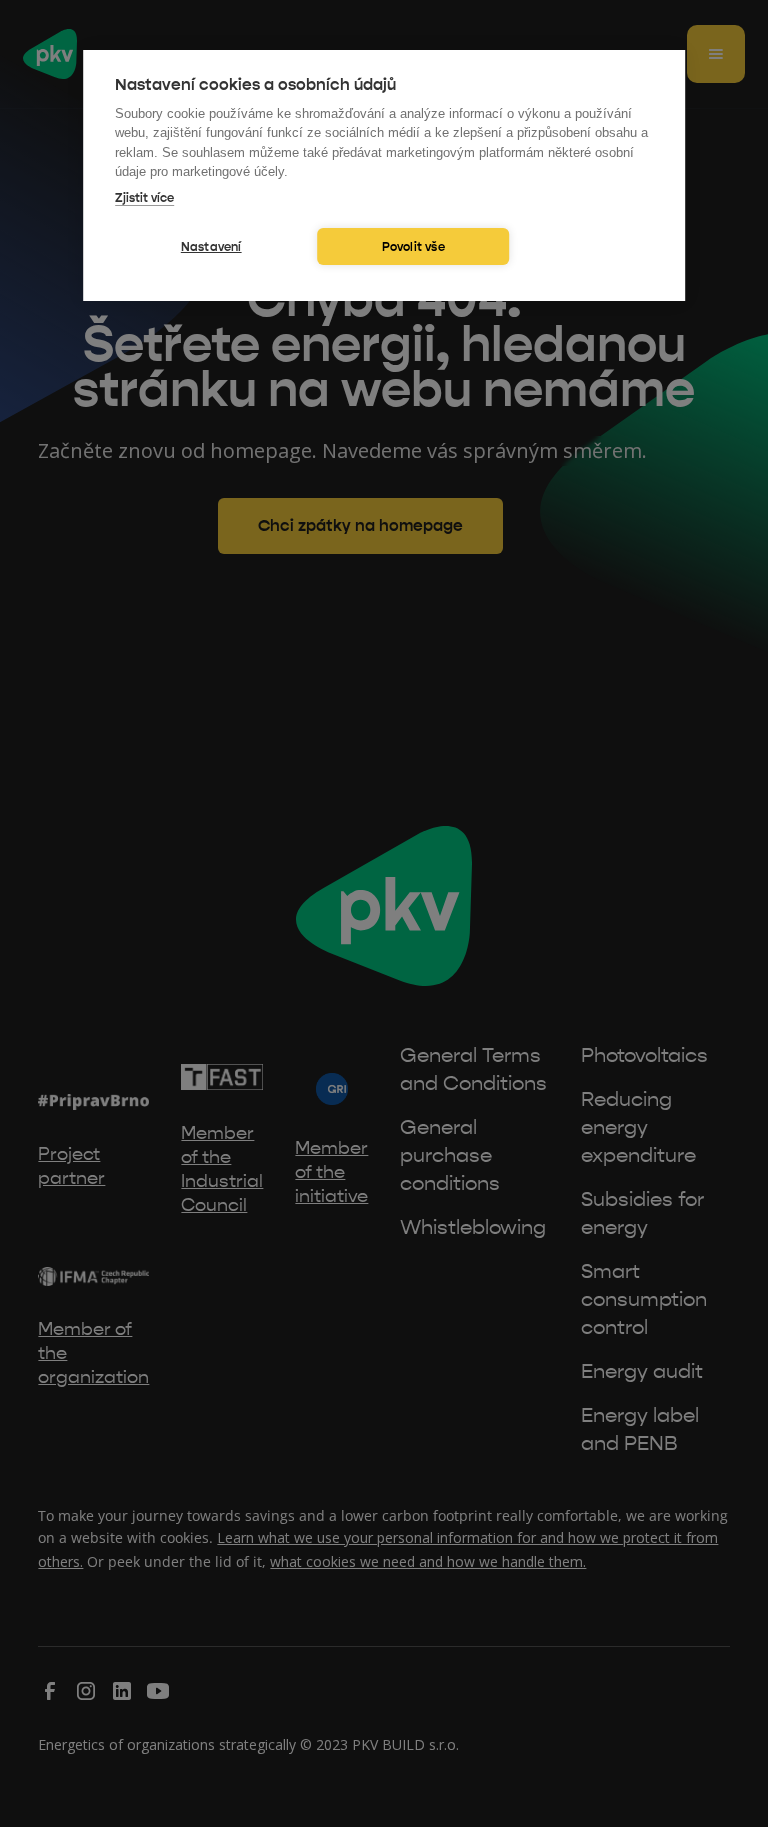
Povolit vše (413, 247)
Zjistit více (144, 198)
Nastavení (211, 247)
